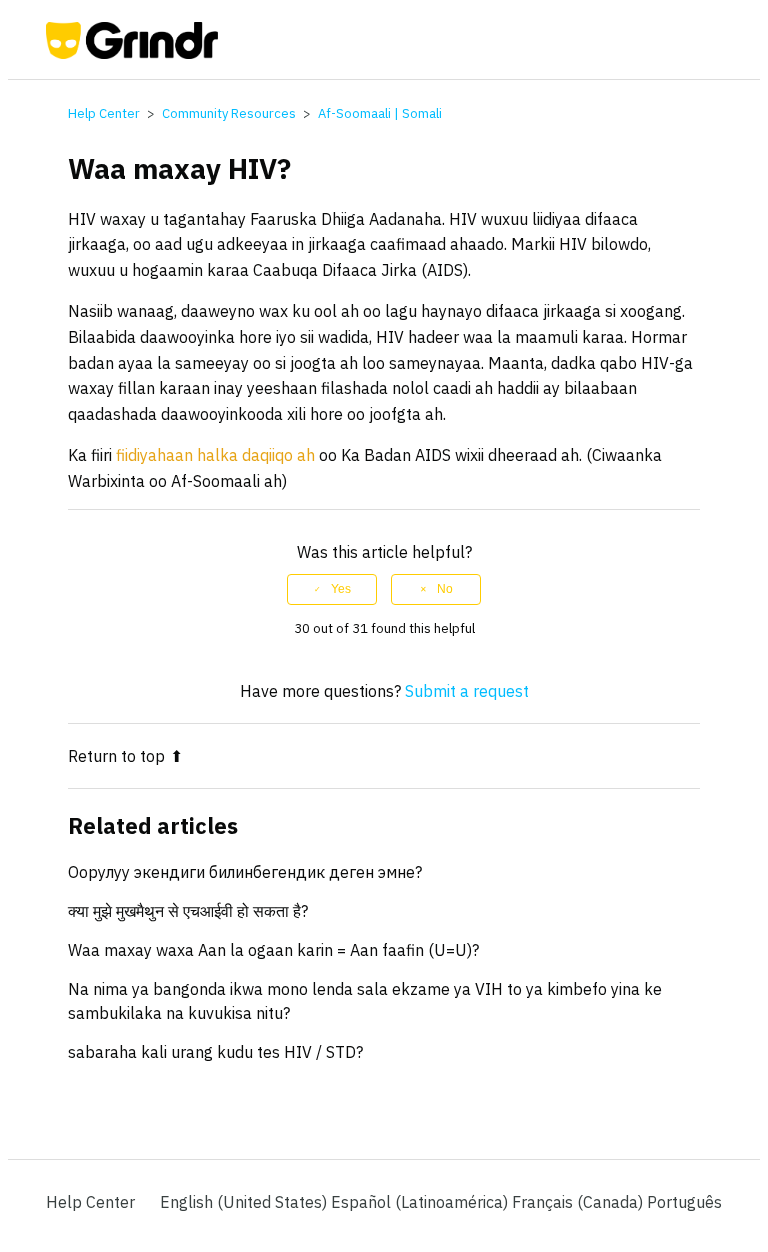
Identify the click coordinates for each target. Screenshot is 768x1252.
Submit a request (467, 691)
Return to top (116, 756)
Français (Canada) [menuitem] (579, 1202)
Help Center (104, 113)
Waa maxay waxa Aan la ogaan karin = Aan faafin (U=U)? (273, 950)
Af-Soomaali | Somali (380, 113)
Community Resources (229, 113)
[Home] (132, 53)
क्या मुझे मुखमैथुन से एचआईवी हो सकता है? (188, 911)
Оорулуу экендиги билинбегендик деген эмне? (245, 872)
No (445, 589)
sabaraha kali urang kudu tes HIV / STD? (215, 1052)
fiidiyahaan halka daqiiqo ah (215, 455)
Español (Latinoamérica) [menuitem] (421, 1202)
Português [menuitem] (684, 1202)
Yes (341, 589)
